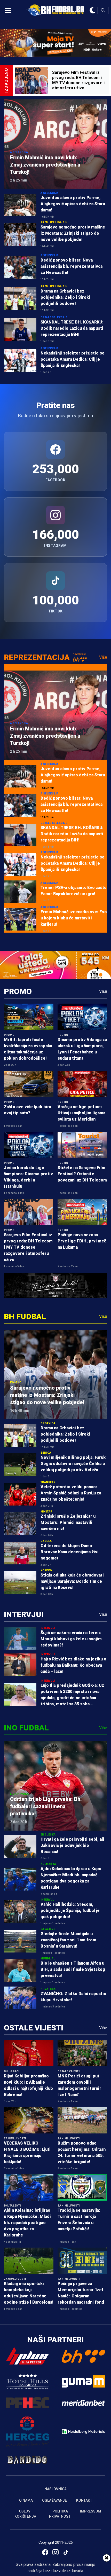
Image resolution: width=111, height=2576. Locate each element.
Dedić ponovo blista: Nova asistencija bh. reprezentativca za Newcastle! (72, 266)
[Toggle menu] (8, 10)
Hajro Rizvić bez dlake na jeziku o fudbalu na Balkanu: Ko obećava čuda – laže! (73, 1665)
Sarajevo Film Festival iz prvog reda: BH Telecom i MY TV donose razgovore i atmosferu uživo (28, 1247)
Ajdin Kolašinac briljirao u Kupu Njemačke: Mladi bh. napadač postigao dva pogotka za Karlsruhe (27, 2223)
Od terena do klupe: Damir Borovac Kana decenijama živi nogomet (70, 1552)
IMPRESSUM (90, 2511)
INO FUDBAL (26, 1728)
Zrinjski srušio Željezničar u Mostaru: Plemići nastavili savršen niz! (68, 1522)
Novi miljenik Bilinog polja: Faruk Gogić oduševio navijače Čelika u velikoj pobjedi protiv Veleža (73, 1464)
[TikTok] (66, 2552)
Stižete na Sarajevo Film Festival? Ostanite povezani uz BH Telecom (82, 1174)
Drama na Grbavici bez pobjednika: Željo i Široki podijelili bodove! (65, 297)
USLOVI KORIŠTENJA (25, 2514)
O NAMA (26, 2500)
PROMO (18, 991)
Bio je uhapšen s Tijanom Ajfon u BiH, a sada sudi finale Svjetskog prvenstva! (73, 1969)
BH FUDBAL (25, 1316)
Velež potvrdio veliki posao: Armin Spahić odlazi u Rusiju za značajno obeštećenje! (71, 1493)
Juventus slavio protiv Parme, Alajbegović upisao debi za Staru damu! (73, 204)
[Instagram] (55, 2552)
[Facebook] (45, 2552)
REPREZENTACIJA (37, 657)
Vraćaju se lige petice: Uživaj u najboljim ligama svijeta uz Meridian (81, 1113)
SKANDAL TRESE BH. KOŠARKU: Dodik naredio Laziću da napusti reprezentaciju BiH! (72, 328)
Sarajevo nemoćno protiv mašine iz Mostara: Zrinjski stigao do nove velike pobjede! (73, 233)
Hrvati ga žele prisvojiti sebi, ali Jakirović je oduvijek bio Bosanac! (72, 1845)
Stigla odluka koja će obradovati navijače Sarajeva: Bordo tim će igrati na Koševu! (72, 1581)
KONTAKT (84, 2500)
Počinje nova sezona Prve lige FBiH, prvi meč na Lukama (82, 1241)
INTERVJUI (24, 1614)
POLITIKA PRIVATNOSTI (60, 2514)
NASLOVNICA (55, 2489)
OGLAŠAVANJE (54, 2500)
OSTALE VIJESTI (34, 2028)
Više (103, 657)
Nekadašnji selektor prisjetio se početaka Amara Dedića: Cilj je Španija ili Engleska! (73, 359)
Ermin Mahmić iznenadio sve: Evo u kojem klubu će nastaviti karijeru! (74, 918)
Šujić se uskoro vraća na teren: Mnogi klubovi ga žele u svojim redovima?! (71, 1639)
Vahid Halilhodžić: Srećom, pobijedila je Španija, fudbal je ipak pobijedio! (70, 1911)
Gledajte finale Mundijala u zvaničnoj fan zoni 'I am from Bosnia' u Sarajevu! (68, 1940)
